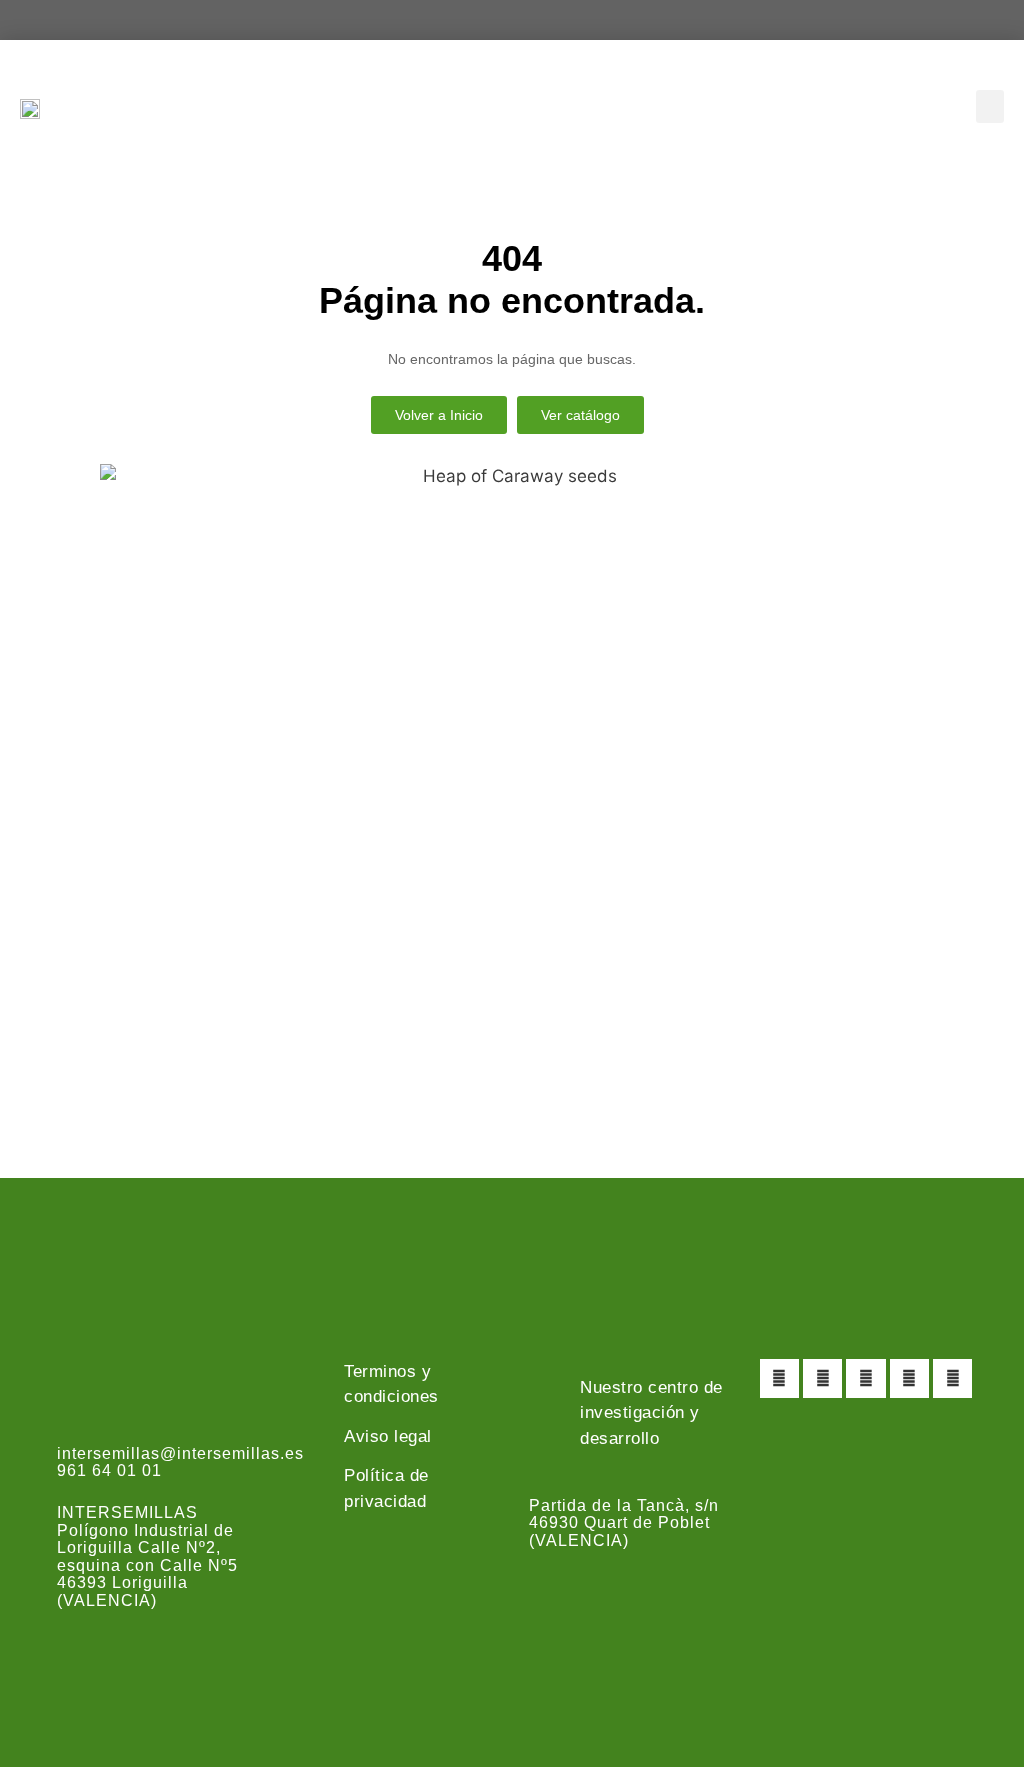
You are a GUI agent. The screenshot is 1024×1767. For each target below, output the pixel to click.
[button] (990, 106)
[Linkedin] (952, 1378)
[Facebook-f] (779, 1378)
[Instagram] (865, 1378)
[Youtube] (909, 1378)
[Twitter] (822, 1378)
